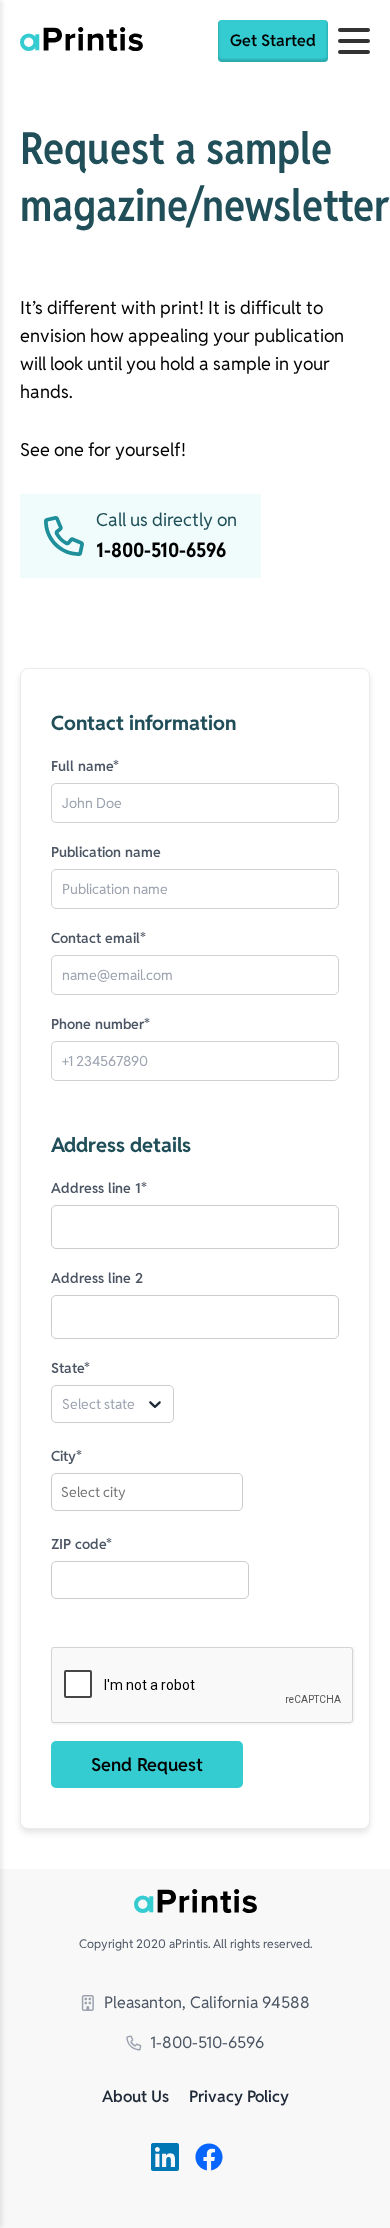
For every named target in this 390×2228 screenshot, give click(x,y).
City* (66, 1456)
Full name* (85, 766)
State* (70, 1368)
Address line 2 (97, 1278)
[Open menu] (354, 41)
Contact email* (98, 938)
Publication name (106, 852)
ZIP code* (81, 1544)
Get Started (273, 40)
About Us (135, 2097)
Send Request (147, 1764)
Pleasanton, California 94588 (207, 2002)
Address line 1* (99, 1188)
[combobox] (70, 1404)
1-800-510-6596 (207, 2042)
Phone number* (100, 1024)
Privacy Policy (239, 2097)
